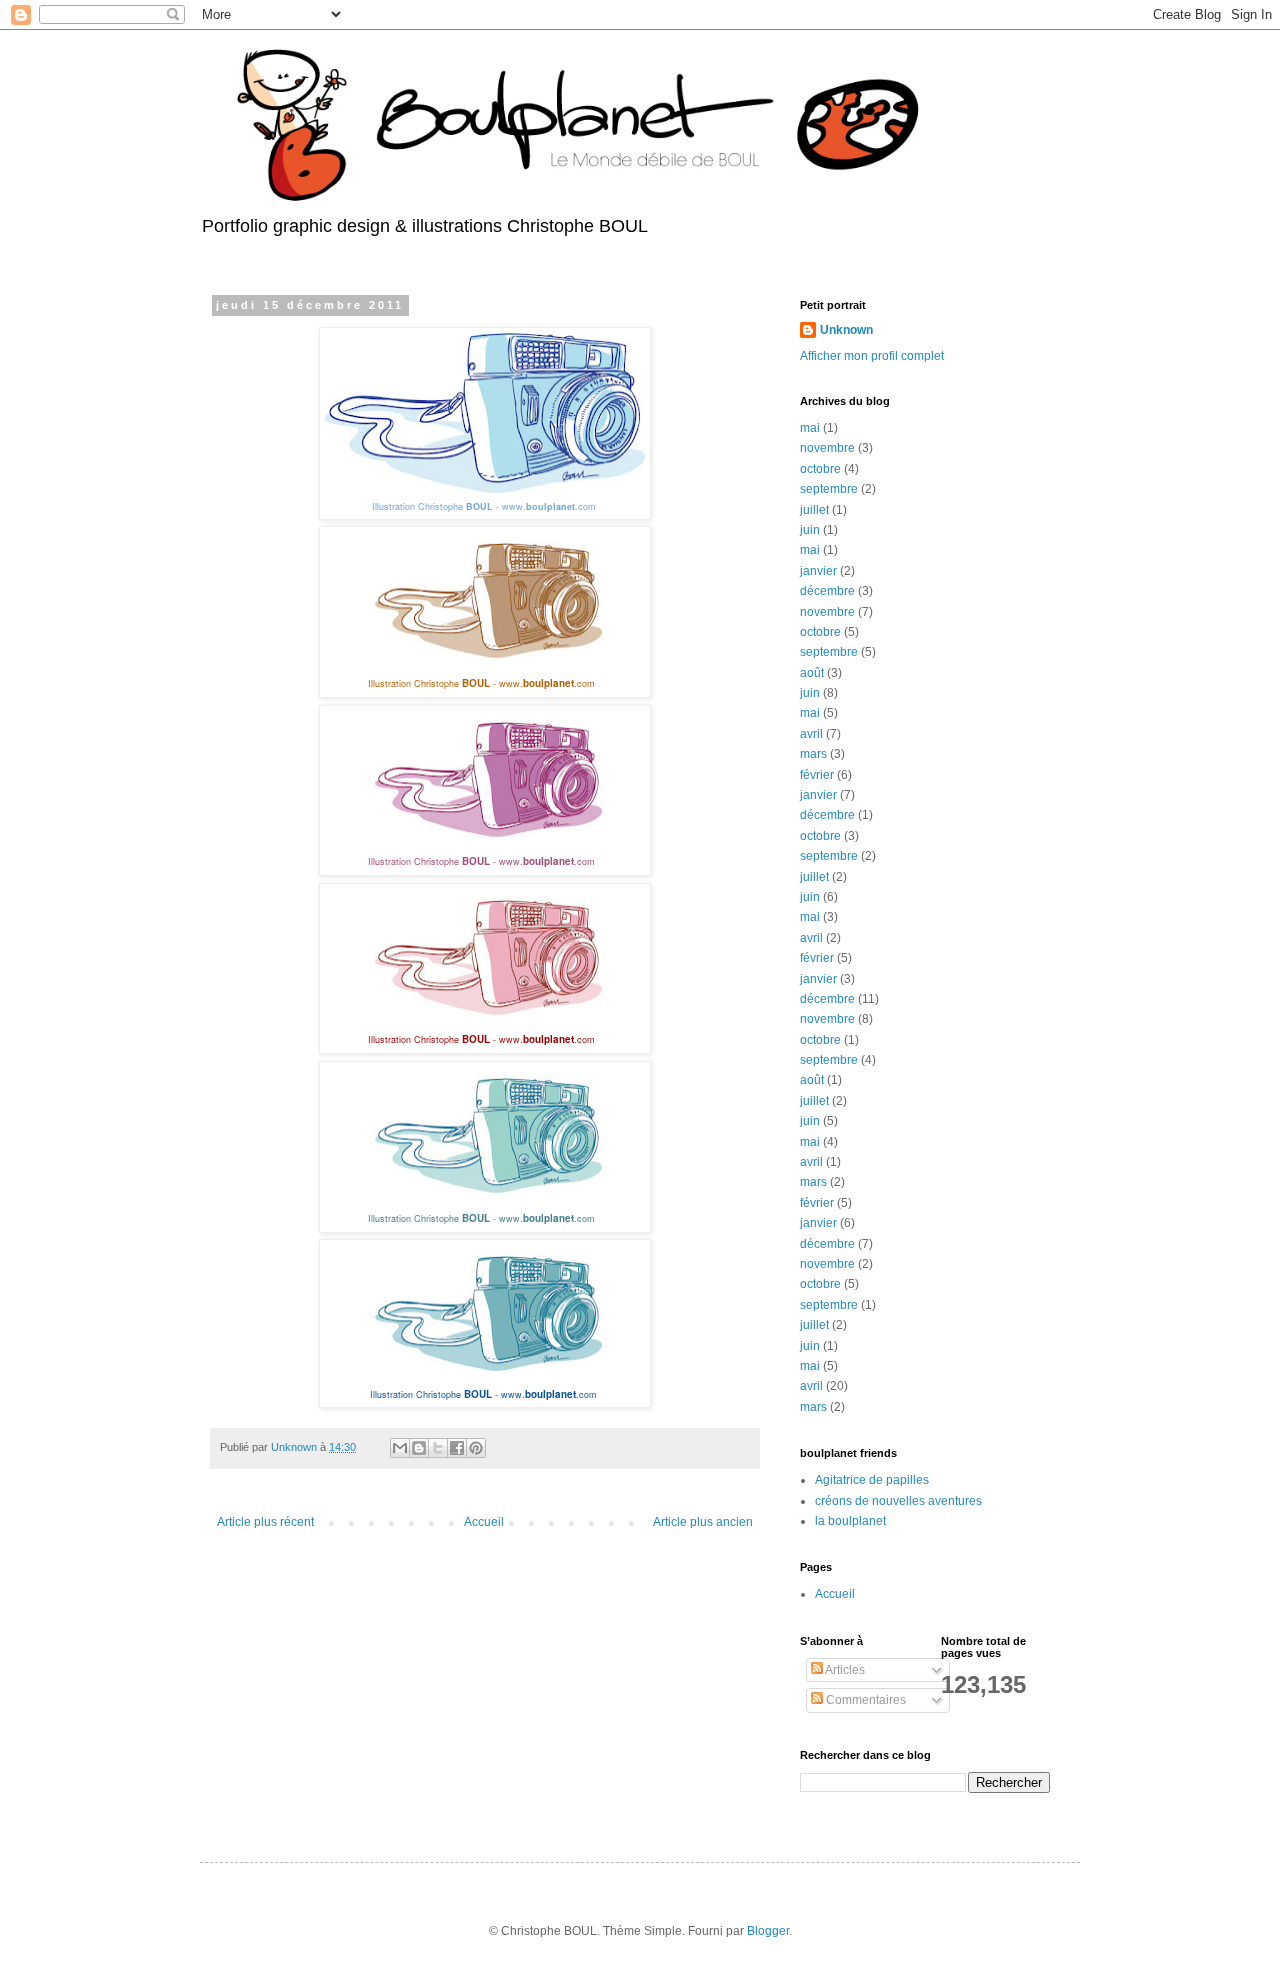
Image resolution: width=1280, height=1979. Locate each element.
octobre (820, 469)
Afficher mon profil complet (872, 356)
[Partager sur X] (438, 1448)
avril (811, 734)
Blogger (768, 1931)
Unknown (846, 330)
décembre (827, 591)
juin (810, 530)
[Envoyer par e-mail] (400, 1448)
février (817, 775)
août (812, 673)
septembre (829, 489)
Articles (844, 1670)
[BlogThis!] (419, 1448)
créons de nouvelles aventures (898, 1501)
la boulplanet (850, 1521)
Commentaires (864, 1700)
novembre (827, 448)
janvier (818, 571)
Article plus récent (265, 1522)
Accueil (484, 1522)
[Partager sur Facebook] (457, 1448)
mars (813, 754)
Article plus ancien (703, 1522)
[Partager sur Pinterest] (476, 1448)
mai (810, 428)
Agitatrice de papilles (872, 1480)
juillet (814, 510)
